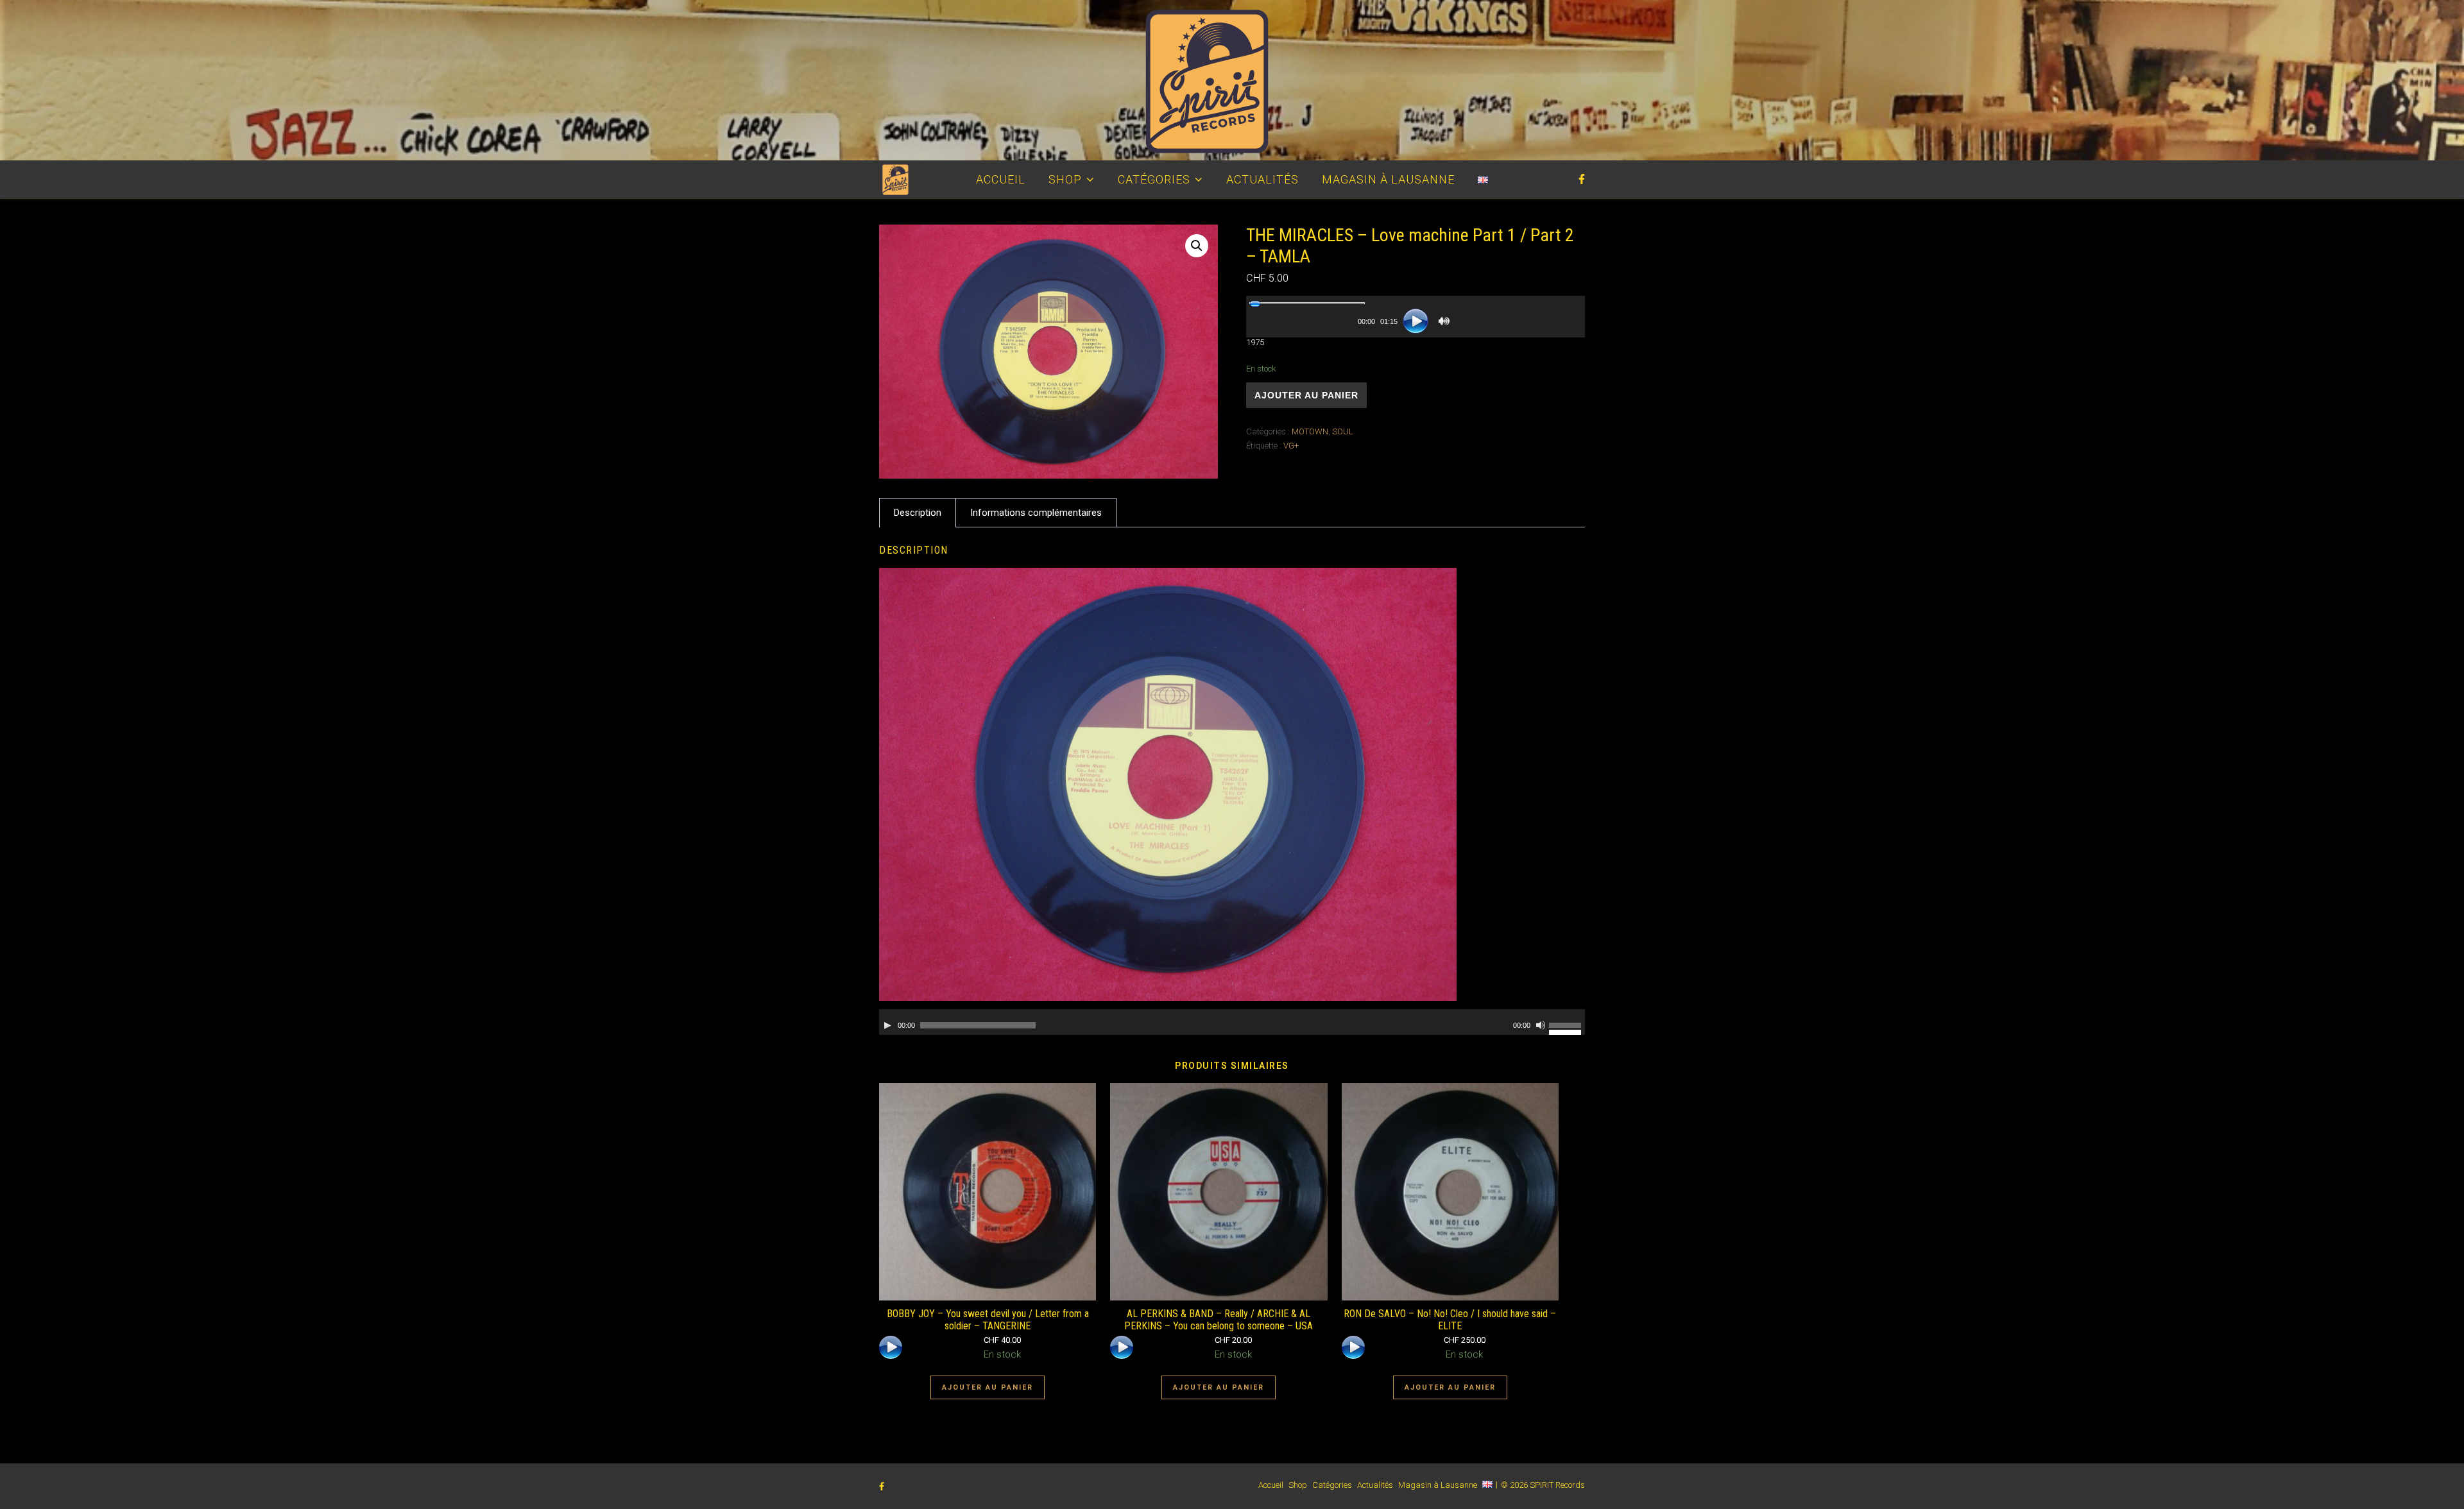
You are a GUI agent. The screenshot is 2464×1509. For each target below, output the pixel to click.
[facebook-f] (1582, 179)
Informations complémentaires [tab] (1036, 513)
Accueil (1001, 179)
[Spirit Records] (1232, 80)
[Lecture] (1416, 321)
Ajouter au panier (1306, 395)
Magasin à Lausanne (1388, 179)
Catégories (1154, 179)
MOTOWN (1310, 431)
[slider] (1307, 303)
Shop (1065, 179)
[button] (1197, 246)
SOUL (1343, 431)
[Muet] (1444, 321)
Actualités (1262, 179)
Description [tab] (918, 513)
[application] (1416, 317)
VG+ (1291, 446)
